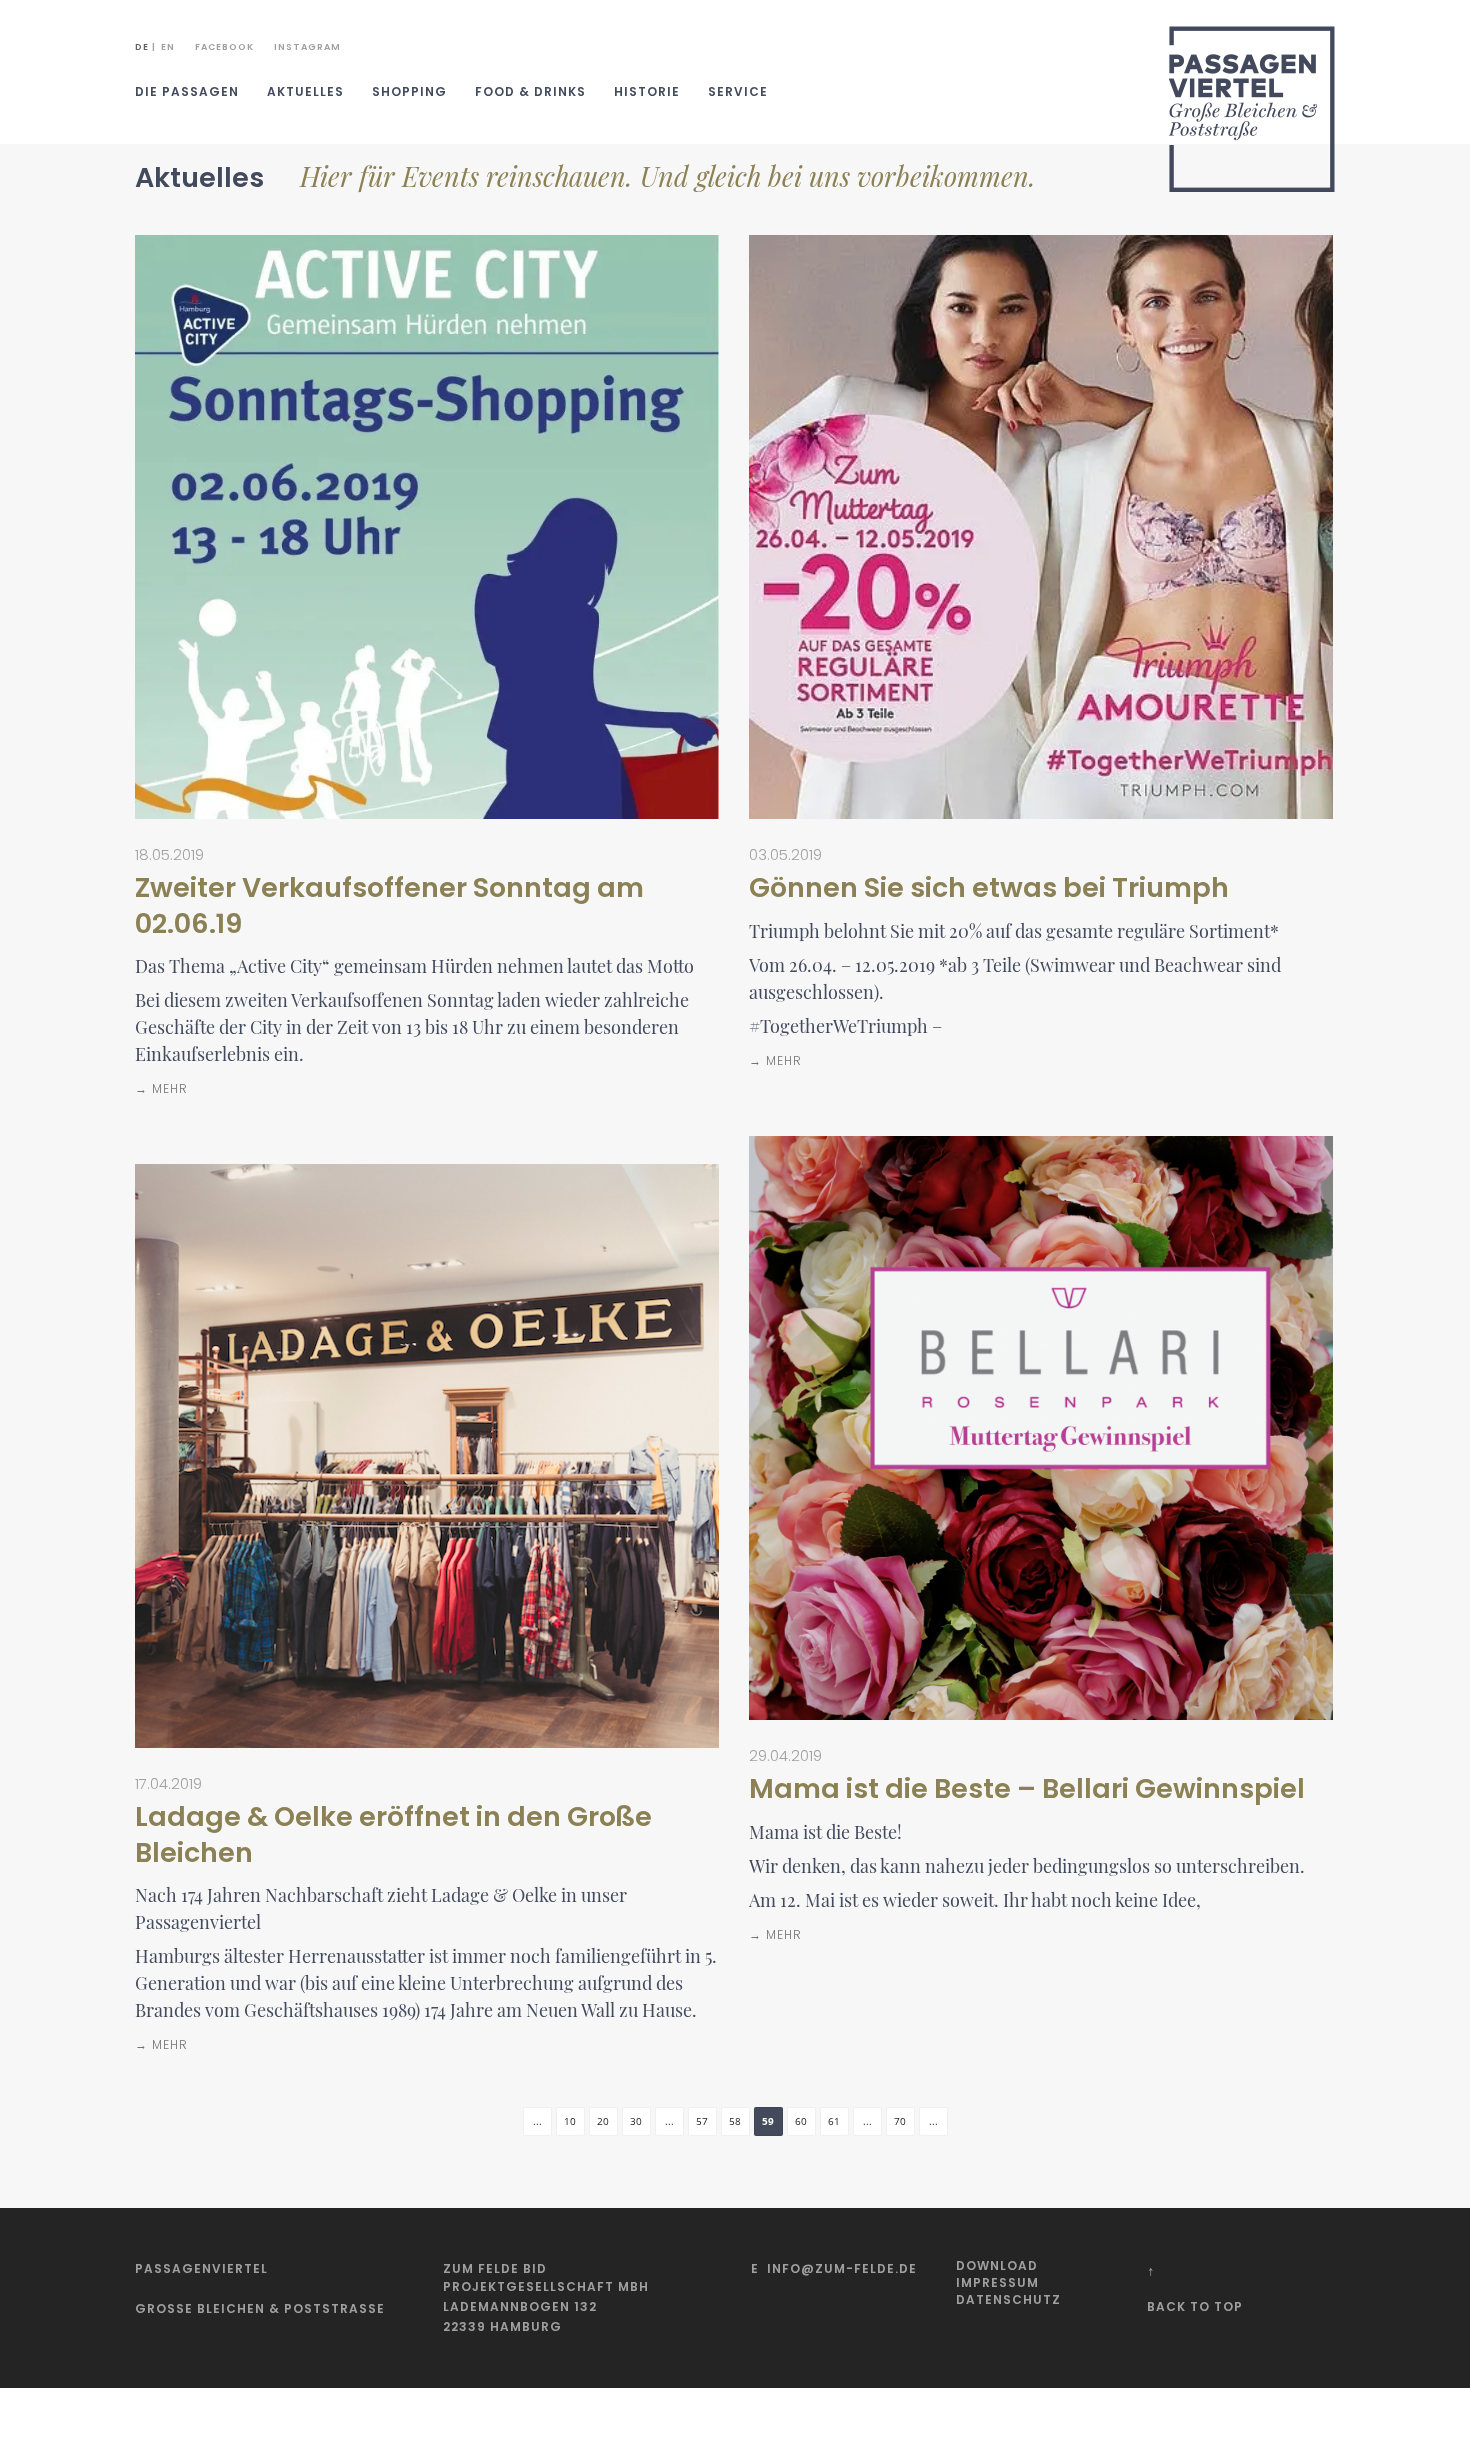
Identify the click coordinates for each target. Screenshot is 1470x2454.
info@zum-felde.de (842, 2268)
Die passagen (187, 91)
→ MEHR (161, 1088)
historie (647, 91)
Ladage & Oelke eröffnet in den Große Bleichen (393, 1834)
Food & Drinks (530, 91)
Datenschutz (1008, 2299)
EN (168, 47)
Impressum (997, 2282)
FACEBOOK (224, 47)
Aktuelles (305, 91)
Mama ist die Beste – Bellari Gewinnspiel (1027, 1788)
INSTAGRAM (307, 47)
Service (738, 91)
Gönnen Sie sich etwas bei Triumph (989, 887)
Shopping (409, 91)
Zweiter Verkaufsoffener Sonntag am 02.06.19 (389, 905)
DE (142, 47)
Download (997, 2265)
